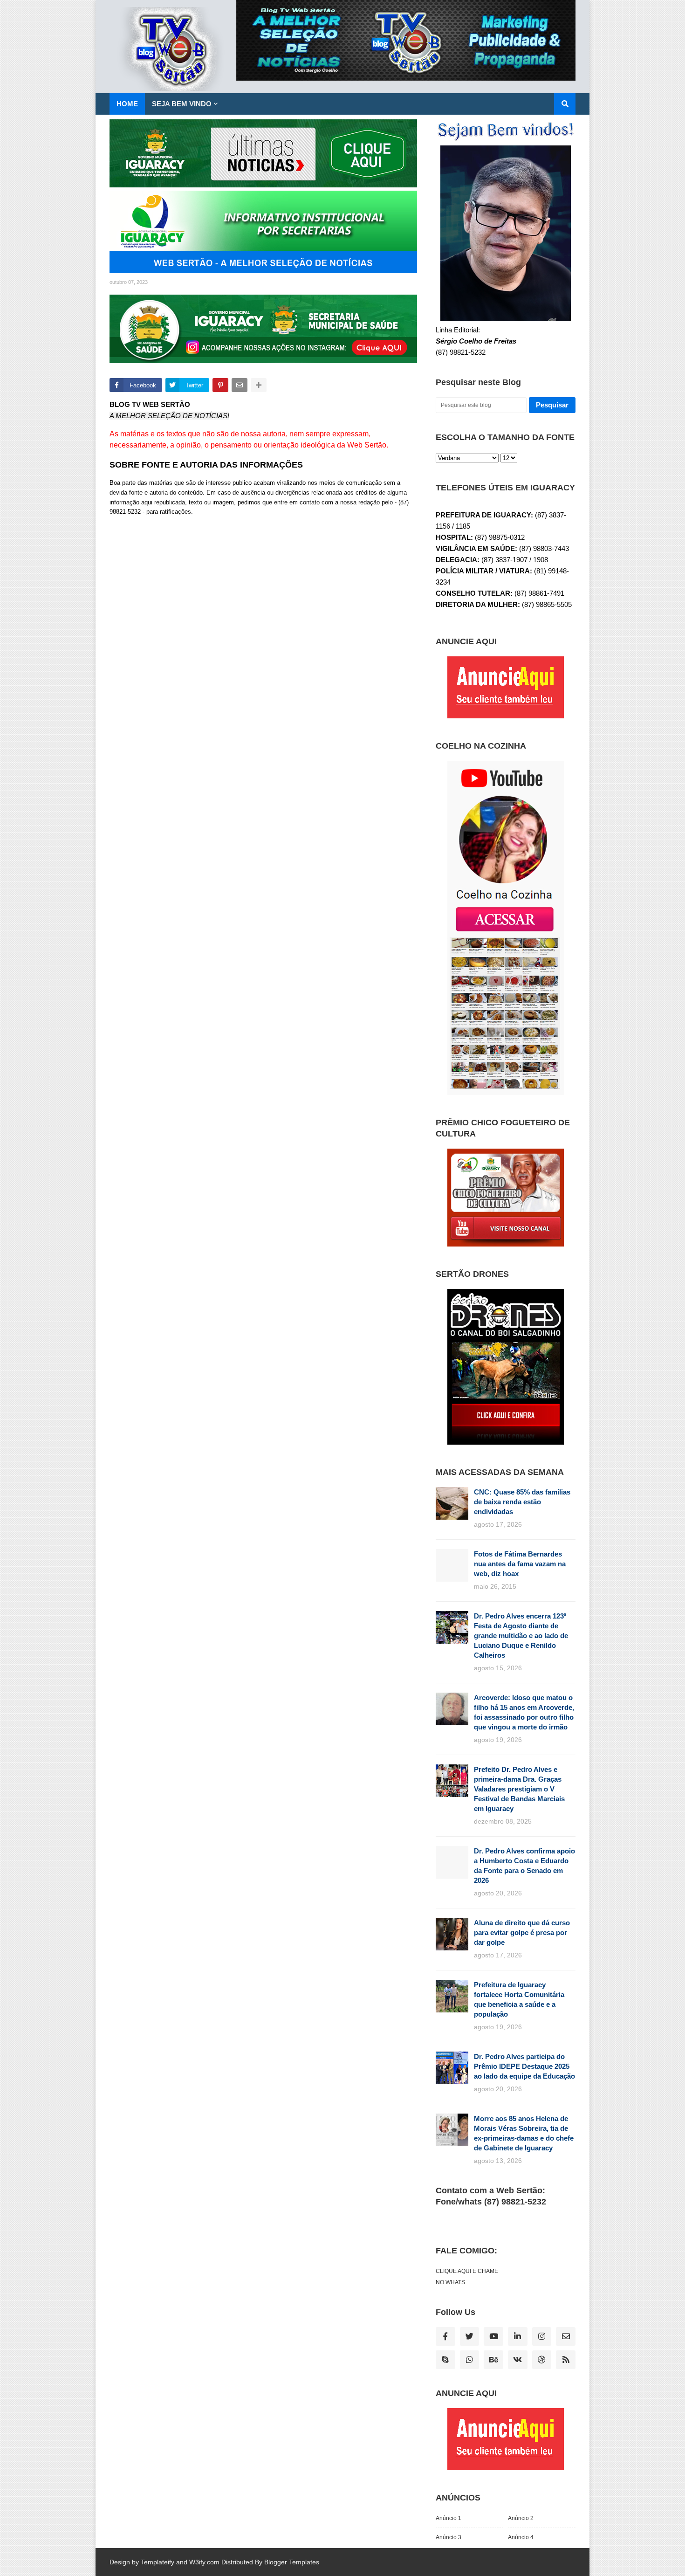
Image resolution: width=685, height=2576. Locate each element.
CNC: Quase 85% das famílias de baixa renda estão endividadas (522, 1502)
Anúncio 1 (449, 2518)
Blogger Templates (292, 2562)
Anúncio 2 (521, 2518)
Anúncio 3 (449, 2537)
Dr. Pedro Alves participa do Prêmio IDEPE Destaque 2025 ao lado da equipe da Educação (524, 2066)
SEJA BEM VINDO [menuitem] (182, 104)
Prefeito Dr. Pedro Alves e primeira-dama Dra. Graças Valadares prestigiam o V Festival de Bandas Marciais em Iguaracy (519, 1789)
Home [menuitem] (127, 104)
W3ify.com (204, 2562)
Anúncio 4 (521, 2537)
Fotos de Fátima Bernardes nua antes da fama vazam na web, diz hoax (520, 1564)
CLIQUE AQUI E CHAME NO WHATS (467, 2277)
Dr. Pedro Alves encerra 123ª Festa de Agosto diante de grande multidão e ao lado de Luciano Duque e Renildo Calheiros (521, 1636)
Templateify (158, 2562)
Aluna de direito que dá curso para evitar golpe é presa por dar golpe (522, 1932)
